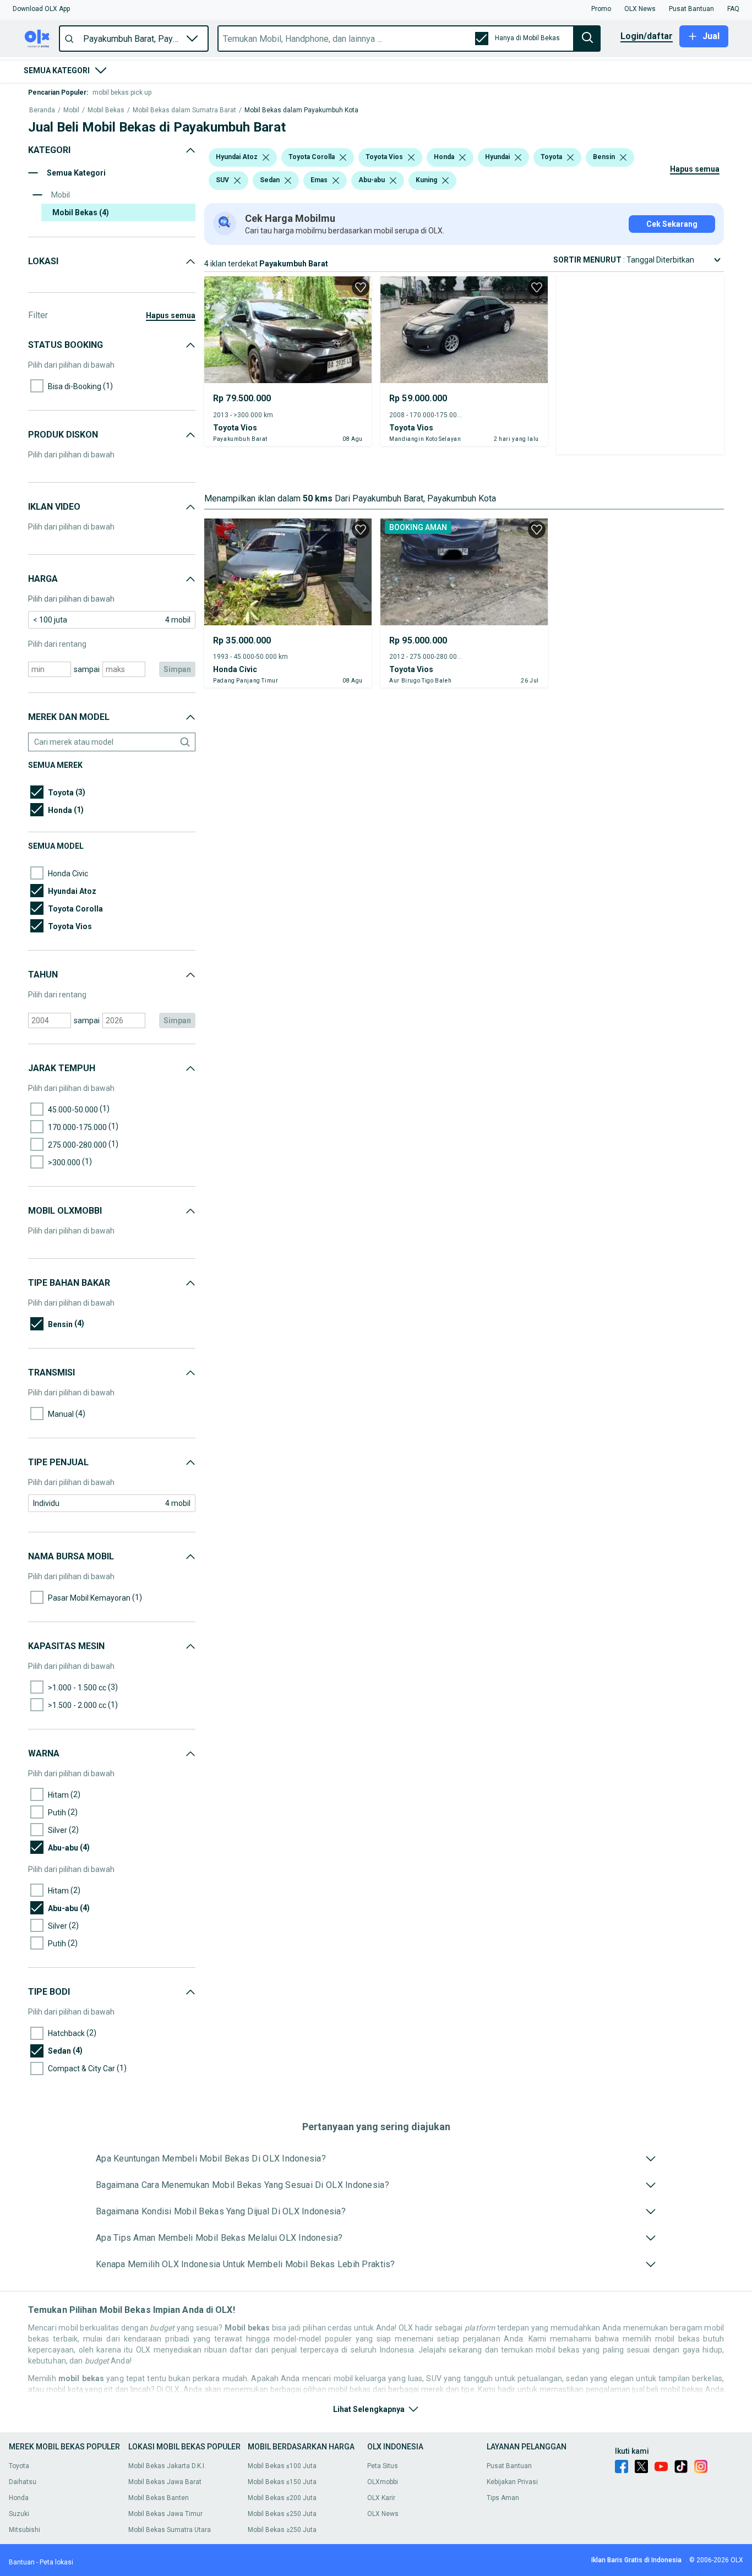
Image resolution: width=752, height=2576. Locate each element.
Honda (19, 2498)
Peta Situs (383, 2466)
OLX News (383, 2514)
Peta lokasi (56, 2562)
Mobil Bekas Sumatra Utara (170, 2530)
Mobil (71, 110)
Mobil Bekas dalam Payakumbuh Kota (301, 110)
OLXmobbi (383, 2482)
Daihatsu (23, 2482)
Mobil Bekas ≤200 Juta (282, 2498)
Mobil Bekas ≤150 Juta (282, 2482)
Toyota (19, 2466)
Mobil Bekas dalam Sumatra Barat (184, 110)
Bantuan (22, 2562)
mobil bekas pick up (122, 92)
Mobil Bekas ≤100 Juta (282, 2466)
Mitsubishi (24, 2530)
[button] (41, 9)
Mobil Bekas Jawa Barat (165, 2482)
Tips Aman (503, 2498)
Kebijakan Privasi (512, 2482)
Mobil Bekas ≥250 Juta (282, 2530)
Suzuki (19, 2514)
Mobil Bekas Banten (159, 2498)
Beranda (42, 110)
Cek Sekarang (672, 224)
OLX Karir (381, 2498)
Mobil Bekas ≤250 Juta (282, 2514)
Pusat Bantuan (509, 2466)
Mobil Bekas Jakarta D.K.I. (167, 2466)
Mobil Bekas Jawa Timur (165, 2514)
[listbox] (266, 157)
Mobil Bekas (106, 110)
